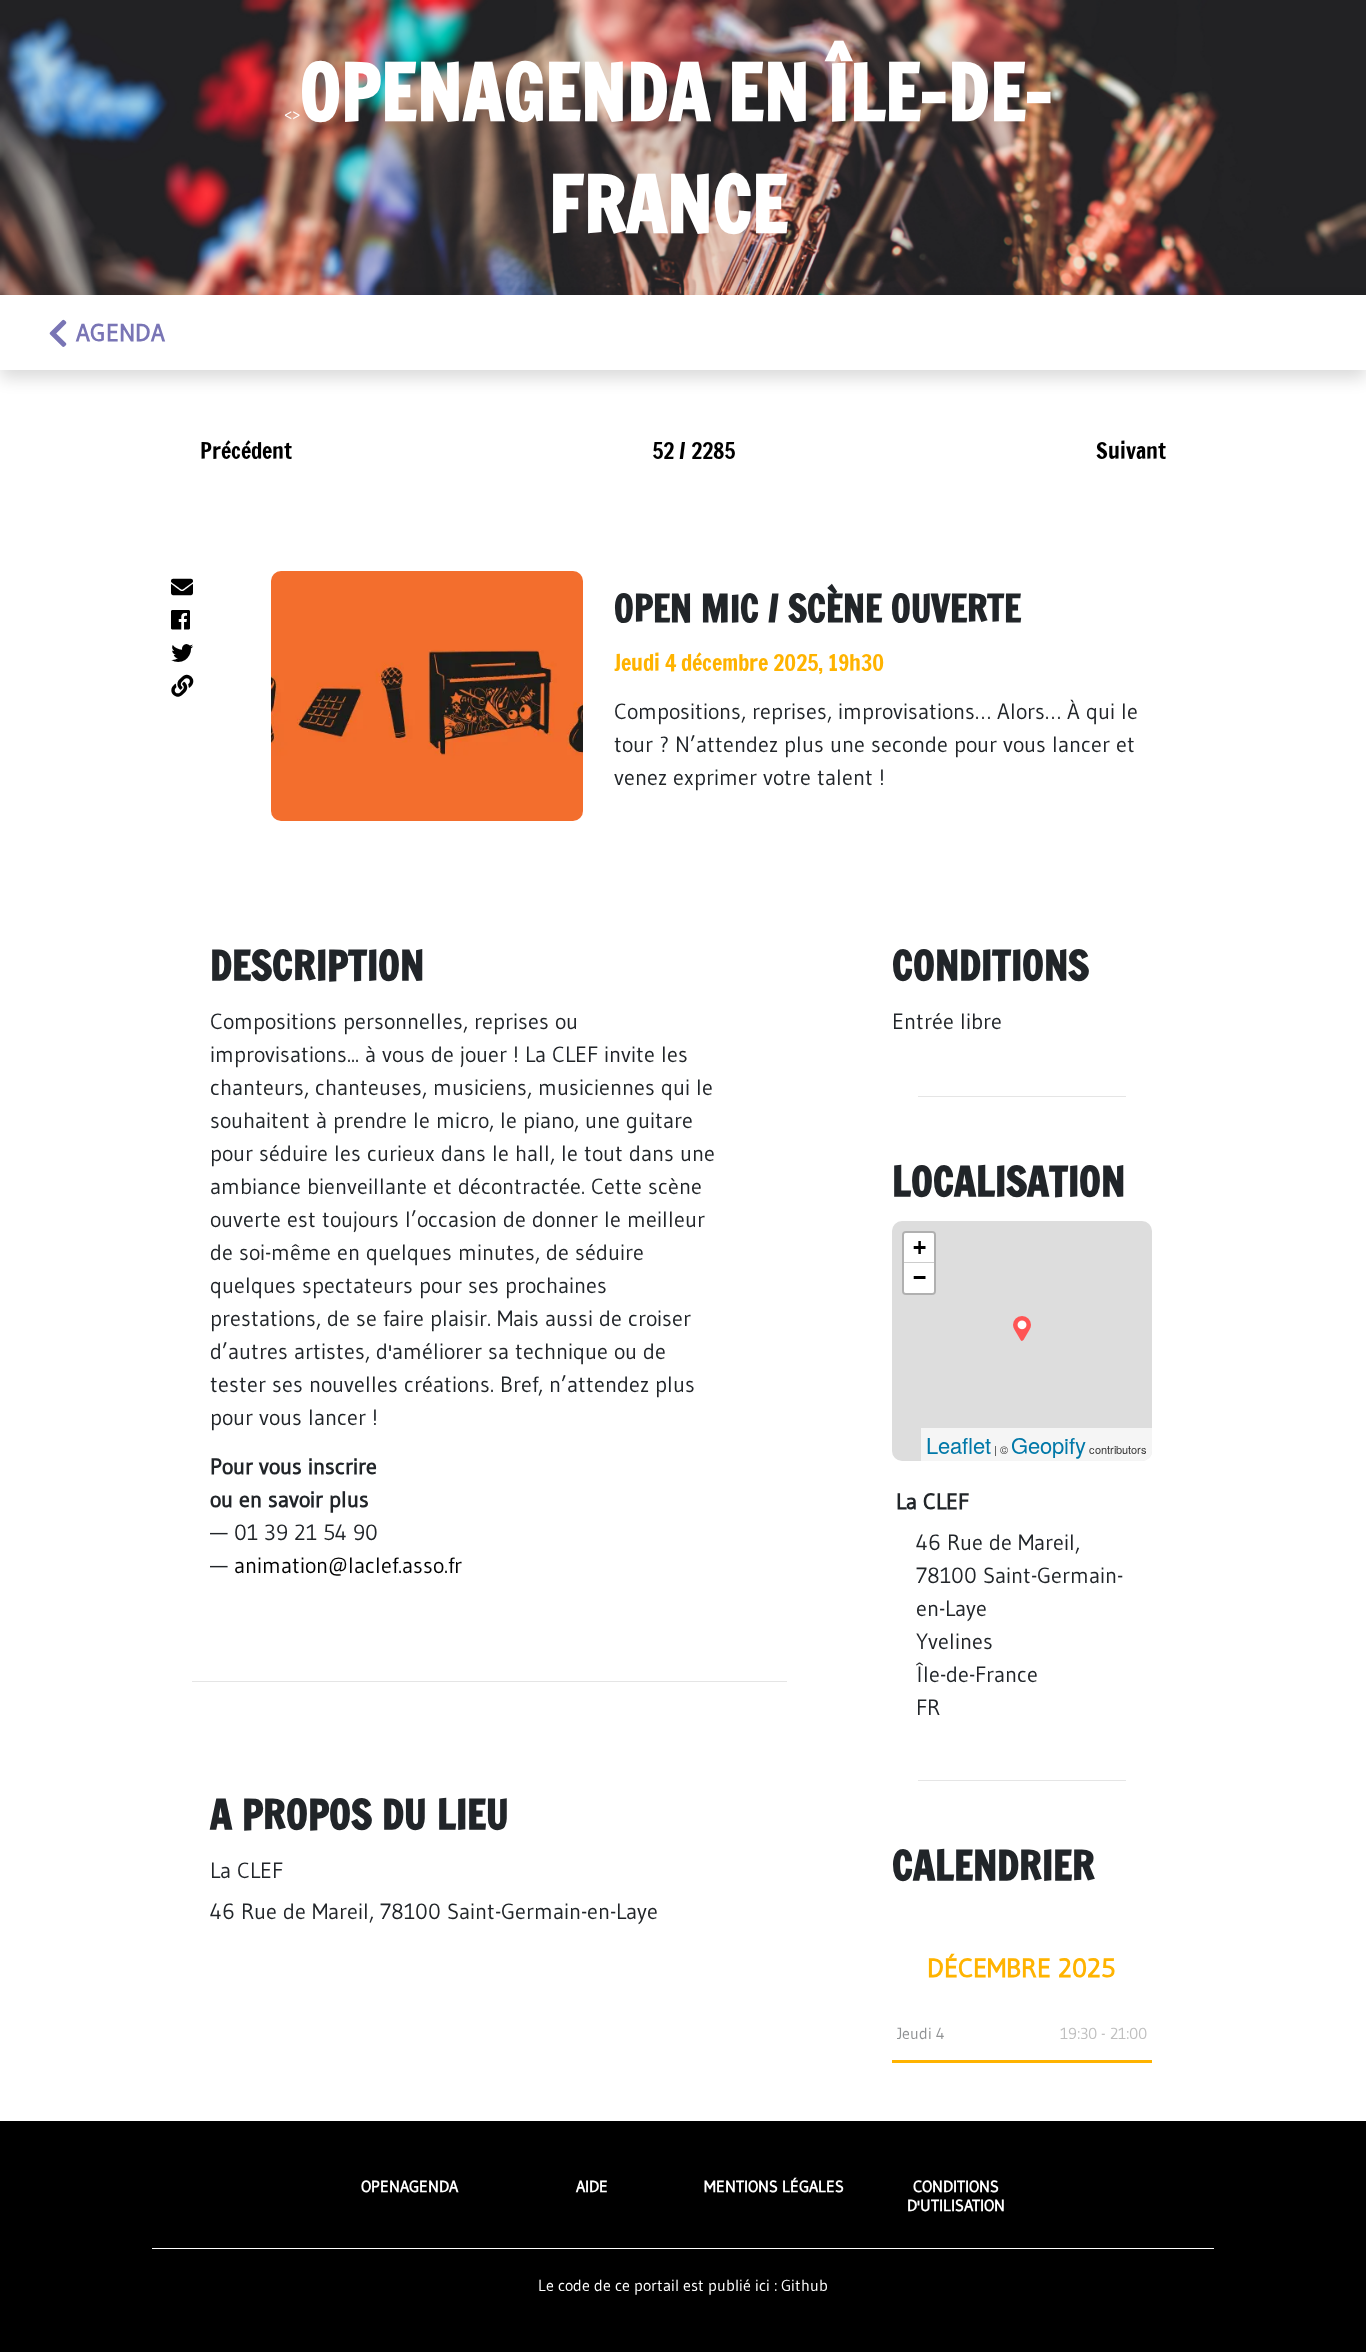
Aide (592, 2186)
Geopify (1048, 1444)
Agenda (120, 332)
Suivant (1131, 450)
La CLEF (246, 1870)
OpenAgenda (409, 2186)
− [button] (919, 1277)
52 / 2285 (693, 450)
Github (804, 2285)
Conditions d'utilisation (956, 2195)
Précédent (246, 450)
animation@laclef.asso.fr (348, 1565)
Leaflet (958, 1444)
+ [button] (919, 1247)
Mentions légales (774, 2186)
